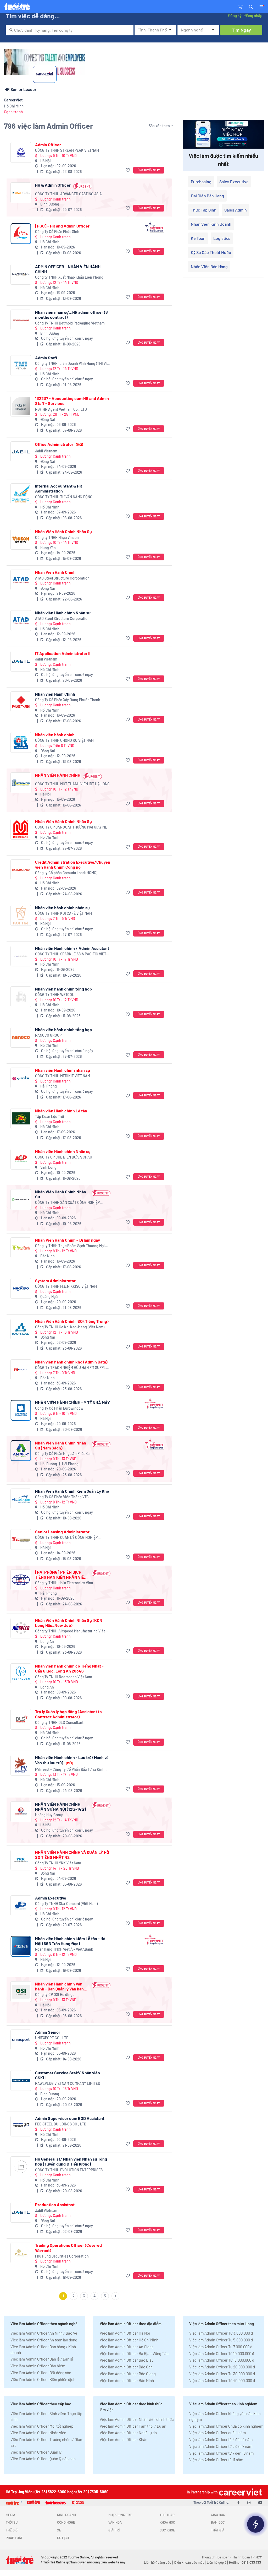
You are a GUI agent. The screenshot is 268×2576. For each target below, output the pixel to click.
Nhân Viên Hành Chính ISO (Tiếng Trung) (72, 1321)
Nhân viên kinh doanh (211, 224)
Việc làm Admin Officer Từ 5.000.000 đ (221, 2340)
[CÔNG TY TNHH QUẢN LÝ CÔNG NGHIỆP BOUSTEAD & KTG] (21, 1539)
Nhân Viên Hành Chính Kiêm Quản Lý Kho (72, 1491)
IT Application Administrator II (63, 653)
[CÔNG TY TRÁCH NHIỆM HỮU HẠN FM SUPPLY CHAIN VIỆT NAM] (21, 1370)
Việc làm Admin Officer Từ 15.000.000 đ (222, 2360)
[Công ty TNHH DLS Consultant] (21, 1719)
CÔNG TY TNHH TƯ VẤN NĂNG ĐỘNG (64, 497)
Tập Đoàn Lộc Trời (50, 1116)
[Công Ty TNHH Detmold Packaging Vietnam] (21, 320)
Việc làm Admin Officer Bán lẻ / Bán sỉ (42, 2359)
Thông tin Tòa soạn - (217, 2557)
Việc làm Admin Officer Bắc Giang (128, 2374)
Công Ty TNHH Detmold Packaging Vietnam (70, 323)
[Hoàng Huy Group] (21, 1812)
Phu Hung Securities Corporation (62, 2256)
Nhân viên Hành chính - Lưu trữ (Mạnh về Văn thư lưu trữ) (72, 1760)
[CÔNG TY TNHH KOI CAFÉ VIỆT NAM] (21, 915)
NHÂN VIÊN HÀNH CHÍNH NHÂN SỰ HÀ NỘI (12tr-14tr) (61, 1806)
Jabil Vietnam (46, 451)
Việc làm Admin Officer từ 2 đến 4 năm (221, 2439)
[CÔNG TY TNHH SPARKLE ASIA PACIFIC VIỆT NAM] (21, 956)
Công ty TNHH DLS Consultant (59, 1722)
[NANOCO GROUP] (21, 1037)
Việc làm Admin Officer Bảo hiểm (38, 2366)
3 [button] (84, 2296)
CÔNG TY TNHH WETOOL (55, 995)
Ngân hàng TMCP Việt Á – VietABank (64, 1949)
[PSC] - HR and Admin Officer (62, 226)
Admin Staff (46, 358)
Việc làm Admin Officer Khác (124, 2439)
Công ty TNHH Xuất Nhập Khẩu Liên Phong (69, 277)
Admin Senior (48, 2032)
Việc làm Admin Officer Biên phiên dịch (43, 2379)
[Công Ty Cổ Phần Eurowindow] (21, 1410)
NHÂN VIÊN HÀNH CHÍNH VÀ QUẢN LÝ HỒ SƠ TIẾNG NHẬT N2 (72, 1855)
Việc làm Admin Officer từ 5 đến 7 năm (221, 2446)
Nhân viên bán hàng (209, 266)
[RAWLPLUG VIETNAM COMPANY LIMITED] (21, 2080)
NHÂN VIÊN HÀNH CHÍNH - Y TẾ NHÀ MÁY (72, 1402)
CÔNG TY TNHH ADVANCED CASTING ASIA (68, 194)
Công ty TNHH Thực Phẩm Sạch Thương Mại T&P (70, 1246)
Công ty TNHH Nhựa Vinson (57, 537)
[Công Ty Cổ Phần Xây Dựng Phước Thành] (21, 702)
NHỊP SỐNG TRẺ (120, 2515)
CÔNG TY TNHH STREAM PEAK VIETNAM (67, 150)
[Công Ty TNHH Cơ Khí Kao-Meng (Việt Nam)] (21, 1329)
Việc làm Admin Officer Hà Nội (125, 2333)
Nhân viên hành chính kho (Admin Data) (71, 1362)
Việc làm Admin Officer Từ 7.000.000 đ (221, 2347)
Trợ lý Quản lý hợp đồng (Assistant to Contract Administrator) (68, 1714)
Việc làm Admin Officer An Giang (127, 2347)
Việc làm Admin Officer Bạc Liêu (127, 2360)
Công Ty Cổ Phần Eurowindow (59, 1408)
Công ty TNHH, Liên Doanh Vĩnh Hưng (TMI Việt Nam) (73, 364)
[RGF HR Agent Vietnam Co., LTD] (21, 406)
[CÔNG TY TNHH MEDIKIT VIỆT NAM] (21, 1078)
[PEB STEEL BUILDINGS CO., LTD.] (21, 2126)
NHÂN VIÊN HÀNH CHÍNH (58, 775)
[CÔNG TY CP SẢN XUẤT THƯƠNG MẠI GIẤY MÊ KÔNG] (21, 829)
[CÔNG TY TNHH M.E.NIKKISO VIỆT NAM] (21, 1288)
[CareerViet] (240, 2492)
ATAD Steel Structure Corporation (62, 578)
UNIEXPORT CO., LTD (52, 2038)
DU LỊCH (63, 2538)
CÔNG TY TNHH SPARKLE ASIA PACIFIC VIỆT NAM (71, 954)
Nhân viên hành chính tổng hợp (63, 989)
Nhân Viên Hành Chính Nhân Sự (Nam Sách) (61, 1445)
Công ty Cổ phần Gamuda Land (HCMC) (66, 873)
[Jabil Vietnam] (21, 452)
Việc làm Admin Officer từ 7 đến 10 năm (221, 2453)
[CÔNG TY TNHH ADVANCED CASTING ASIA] (21, 193)
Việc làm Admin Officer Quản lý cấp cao (43, 2459)
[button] (251, 6)
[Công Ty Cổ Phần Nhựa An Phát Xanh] (21, 1451)
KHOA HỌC (167, 2522)
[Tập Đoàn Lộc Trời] (21, 1119)
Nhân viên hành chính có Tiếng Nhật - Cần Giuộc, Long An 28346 (69, 1668)
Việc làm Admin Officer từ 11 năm (216, 2460)
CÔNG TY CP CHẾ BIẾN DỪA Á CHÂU (64, 1157)
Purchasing (201, 182)
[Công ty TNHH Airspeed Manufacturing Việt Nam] (21, 1628)
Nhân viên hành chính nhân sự (62, 908)
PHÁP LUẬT (14, 2538)
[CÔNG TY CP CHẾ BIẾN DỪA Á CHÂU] (21, 1159)
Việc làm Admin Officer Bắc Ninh (127, 2380)
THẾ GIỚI (12, 2530)
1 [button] (63, 2296)
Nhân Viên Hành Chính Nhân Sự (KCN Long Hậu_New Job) (69, 1623)
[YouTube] (260, 2502)
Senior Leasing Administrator (62, 1532)
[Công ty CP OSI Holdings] (21, 1992)
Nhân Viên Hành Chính (55, 572)
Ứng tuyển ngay (149, 170)
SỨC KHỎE (167, 2530)
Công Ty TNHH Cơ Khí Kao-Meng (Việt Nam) (70, 1327)
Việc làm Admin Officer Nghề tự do (128, 2433)
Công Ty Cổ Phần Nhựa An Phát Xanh (64, 1454)
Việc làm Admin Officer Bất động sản (41, 2373)
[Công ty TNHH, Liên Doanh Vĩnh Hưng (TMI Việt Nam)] (21, 366)
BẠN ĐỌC (218, 2522)
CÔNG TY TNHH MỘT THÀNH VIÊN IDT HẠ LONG (72, 784)
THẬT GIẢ (218, 2530)
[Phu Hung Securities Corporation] (21, 2253)
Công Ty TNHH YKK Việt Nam (58, 1863)
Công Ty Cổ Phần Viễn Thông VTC (62, 1497)
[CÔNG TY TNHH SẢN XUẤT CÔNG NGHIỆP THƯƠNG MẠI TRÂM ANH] (21, 1200)
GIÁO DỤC (218, 2515)
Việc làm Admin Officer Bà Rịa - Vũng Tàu (134, 2353)
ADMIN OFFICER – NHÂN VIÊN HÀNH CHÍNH (68, 269)
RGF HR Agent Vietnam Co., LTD (61, 409)
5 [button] (105, 2296)
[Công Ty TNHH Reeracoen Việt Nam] (21, 1674)
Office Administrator (59, 444)
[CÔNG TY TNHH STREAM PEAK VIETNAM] (21, 152)
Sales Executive (234, 182)
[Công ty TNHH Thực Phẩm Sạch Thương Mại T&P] (21, 1248)
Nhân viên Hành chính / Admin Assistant (72, 948)
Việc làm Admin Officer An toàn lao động (44, 2340)
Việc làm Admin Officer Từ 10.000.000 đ (222, 2353)
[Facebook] (238, 2502)
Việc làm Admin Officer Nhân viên (38, 2433)
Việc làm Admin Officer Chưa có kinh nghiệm (226, 2426)
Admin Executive (51, 1898)
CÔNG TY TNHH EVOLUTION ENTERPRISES (69, 2170)
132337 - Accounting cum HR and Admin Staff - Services (72, 401)
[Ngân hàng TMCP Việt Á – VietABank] (21, 1946)
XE (59, 2530)
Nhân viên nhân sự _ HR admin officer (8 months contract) (71, 315)
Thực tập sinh (204, 210)
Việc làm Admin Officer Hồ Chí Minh (129, 2340)
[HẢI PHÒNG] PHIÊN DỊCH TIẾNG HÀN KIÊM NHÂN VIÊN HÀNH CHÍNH (61, 1574)
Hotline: (245, 2562)
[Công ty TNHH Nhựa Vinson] (21, 539)
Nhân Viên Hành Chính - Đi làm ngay (68, 1240)
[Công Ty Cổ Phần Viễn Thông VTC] (21, 1499)
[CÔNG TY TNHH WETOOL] (21, 997)
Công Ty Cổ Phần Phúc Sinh (57, 232)
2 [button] (74, 2296)
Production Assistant (55, 2204)
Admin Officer (48, 145)
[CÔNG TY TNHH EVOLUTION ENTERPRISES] (21, 2167)
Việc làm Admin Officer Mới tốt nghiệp (42, 2426)
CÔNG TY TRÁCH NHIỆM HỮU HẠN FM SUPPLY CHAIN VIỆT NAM (71, 1368)
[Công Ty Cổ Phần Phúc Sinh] (21, 234)
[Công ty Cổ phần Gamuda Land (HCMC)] (21, 870)
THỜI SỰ (12, 2522)
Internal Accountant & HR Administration (59, 488)
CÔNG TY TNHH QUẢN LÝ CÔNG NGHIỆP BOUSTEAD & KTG (66, 1538)
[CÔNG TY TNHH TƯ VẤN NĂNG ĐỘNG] (21, 494)
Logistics (222, 238)
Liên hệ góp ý (216, 2562)
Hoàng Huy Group (49, 1815)
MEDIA (10, 2515)
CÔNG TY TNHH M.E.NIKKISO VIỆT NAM (66, 1286)
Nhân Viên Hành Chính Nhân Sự (63, 531)
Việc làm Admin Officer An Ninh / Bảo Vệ (44, 2333)
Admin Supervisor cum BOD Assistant (70, 2118)
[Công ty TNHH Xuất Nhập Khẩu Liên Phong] (21, 274)
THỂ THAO (167, 2515)
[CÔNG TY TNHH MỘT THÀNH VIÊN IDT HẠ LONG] (21, 783)
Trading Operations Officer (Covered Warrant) (68, 2248)
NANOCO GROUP (48, 1035)
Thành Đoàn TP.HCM (247, 2557)
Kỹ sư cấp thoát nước (211, 252)
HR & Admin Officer (53, 185)
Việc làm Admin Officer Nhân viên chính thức (137, 2419)
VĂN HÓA (115, 2522)
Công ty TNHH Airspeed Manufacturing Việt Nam (70, 1631)
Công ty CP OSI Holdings (55, 1995)
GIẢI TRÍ (114, 2530)
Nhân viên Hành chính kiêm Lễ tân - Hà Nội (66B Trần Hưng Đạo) (70, 1941)
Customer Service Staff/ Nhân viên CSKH (68, 2075)
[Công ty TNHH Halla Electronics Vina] (21, 1580)
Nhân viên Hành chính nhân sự (63, 1070)
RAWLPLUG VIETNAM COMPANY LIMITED (68, 2083)
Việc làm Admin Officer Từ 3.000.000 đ (221, 2333)
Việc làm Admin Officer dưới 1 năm (217, 2433)
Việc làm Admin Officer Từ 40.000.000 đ (222, 2380)
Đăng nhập (253, 15)
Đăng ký (235, 15)
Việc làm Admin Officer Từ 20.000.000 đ (222, 2367)
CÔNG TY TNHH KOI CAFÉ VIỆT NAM (63, 913)
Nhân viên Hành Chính (55, 694)
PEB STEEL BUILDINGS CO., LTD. (61, 2124)
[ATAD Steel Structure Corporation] (21, 580)
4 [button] (95, 2296)
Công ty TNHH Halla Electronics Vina (64, 1583)
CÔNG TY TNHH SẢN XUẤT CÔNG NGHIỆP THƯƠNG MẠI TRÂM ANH (67, 1203)
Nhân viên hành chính (55, 735)
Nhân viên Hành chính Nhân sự (63, 613)
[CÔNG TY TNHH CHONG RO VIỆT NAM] (21, 742)
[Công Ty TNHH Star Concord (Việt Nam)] (21, 1906)
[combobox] (70, 30)
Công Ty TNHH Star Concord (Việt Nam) (66, 1904)
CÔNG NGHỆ (66, 2522)
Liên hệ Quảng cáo (158, 2562)
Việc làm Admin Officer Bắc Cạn (126, 2367)
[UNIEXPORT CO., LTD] (21, 2040)
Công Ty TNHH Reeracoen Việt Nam (64, 1677)
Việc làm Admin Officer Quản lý (36, 2452)
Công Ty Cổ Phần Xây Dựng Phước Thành (68, 700)
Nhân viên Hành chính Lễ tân (61, 1111)
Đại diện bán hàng (207, 196)
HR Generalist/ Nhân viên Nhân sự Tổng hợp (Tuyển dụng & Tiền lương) (71, 2161)
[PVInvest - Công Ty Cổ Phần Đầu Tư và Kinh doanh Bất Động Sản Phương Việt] (21, 1765)
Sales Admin (236, 210)
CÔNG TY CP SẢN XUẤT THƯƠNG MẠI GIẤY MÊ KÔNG (71, 827)
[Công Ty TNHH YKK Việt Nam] (21, 1860)
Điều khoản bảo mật (189, 2562)
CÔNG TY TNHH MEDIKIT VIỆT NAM (63, 1076)
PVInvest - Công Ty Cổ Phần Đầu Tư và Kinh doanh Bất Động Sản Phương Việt (70, 1770)
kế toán (198, 238)
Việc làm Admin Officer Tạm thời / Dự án (133, 2426)
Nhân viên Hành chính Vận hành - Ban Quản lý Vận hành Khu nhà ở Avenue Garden (61, 1986)
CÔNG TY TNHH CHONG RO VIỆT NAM (64, 740)
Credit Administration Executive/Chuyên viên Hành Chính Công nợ (73, 864)
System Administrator (55, 1281)
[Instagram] (249, 2502)
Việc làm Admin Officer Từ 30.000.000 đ (222, 2374)
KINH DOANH (66, 2515)
